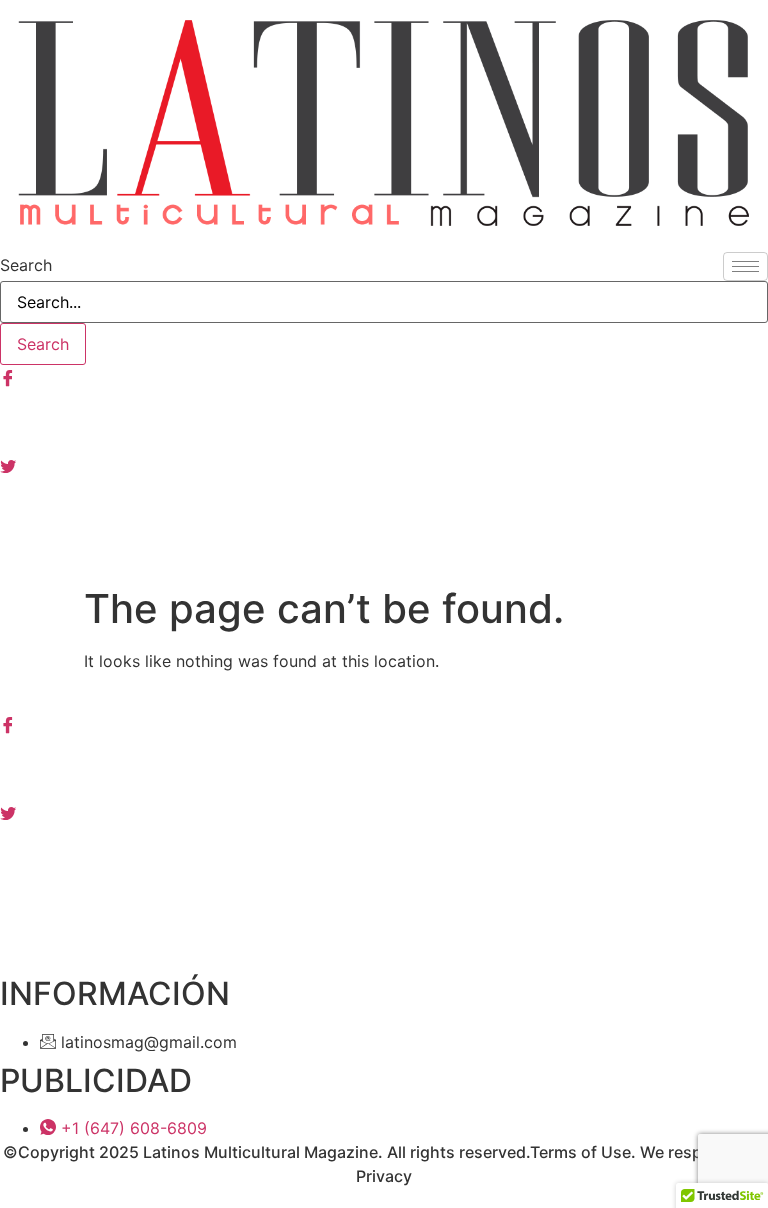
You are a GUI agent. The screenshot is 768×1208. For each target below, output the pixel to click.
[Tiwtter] (384, 465)
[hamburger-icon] (745, 266)
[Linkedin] (384, 855)
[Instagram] (384, 421)
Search (26, 265)
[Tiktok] (384, 553)
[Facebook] (384, 377)
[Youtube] (384, 509)
